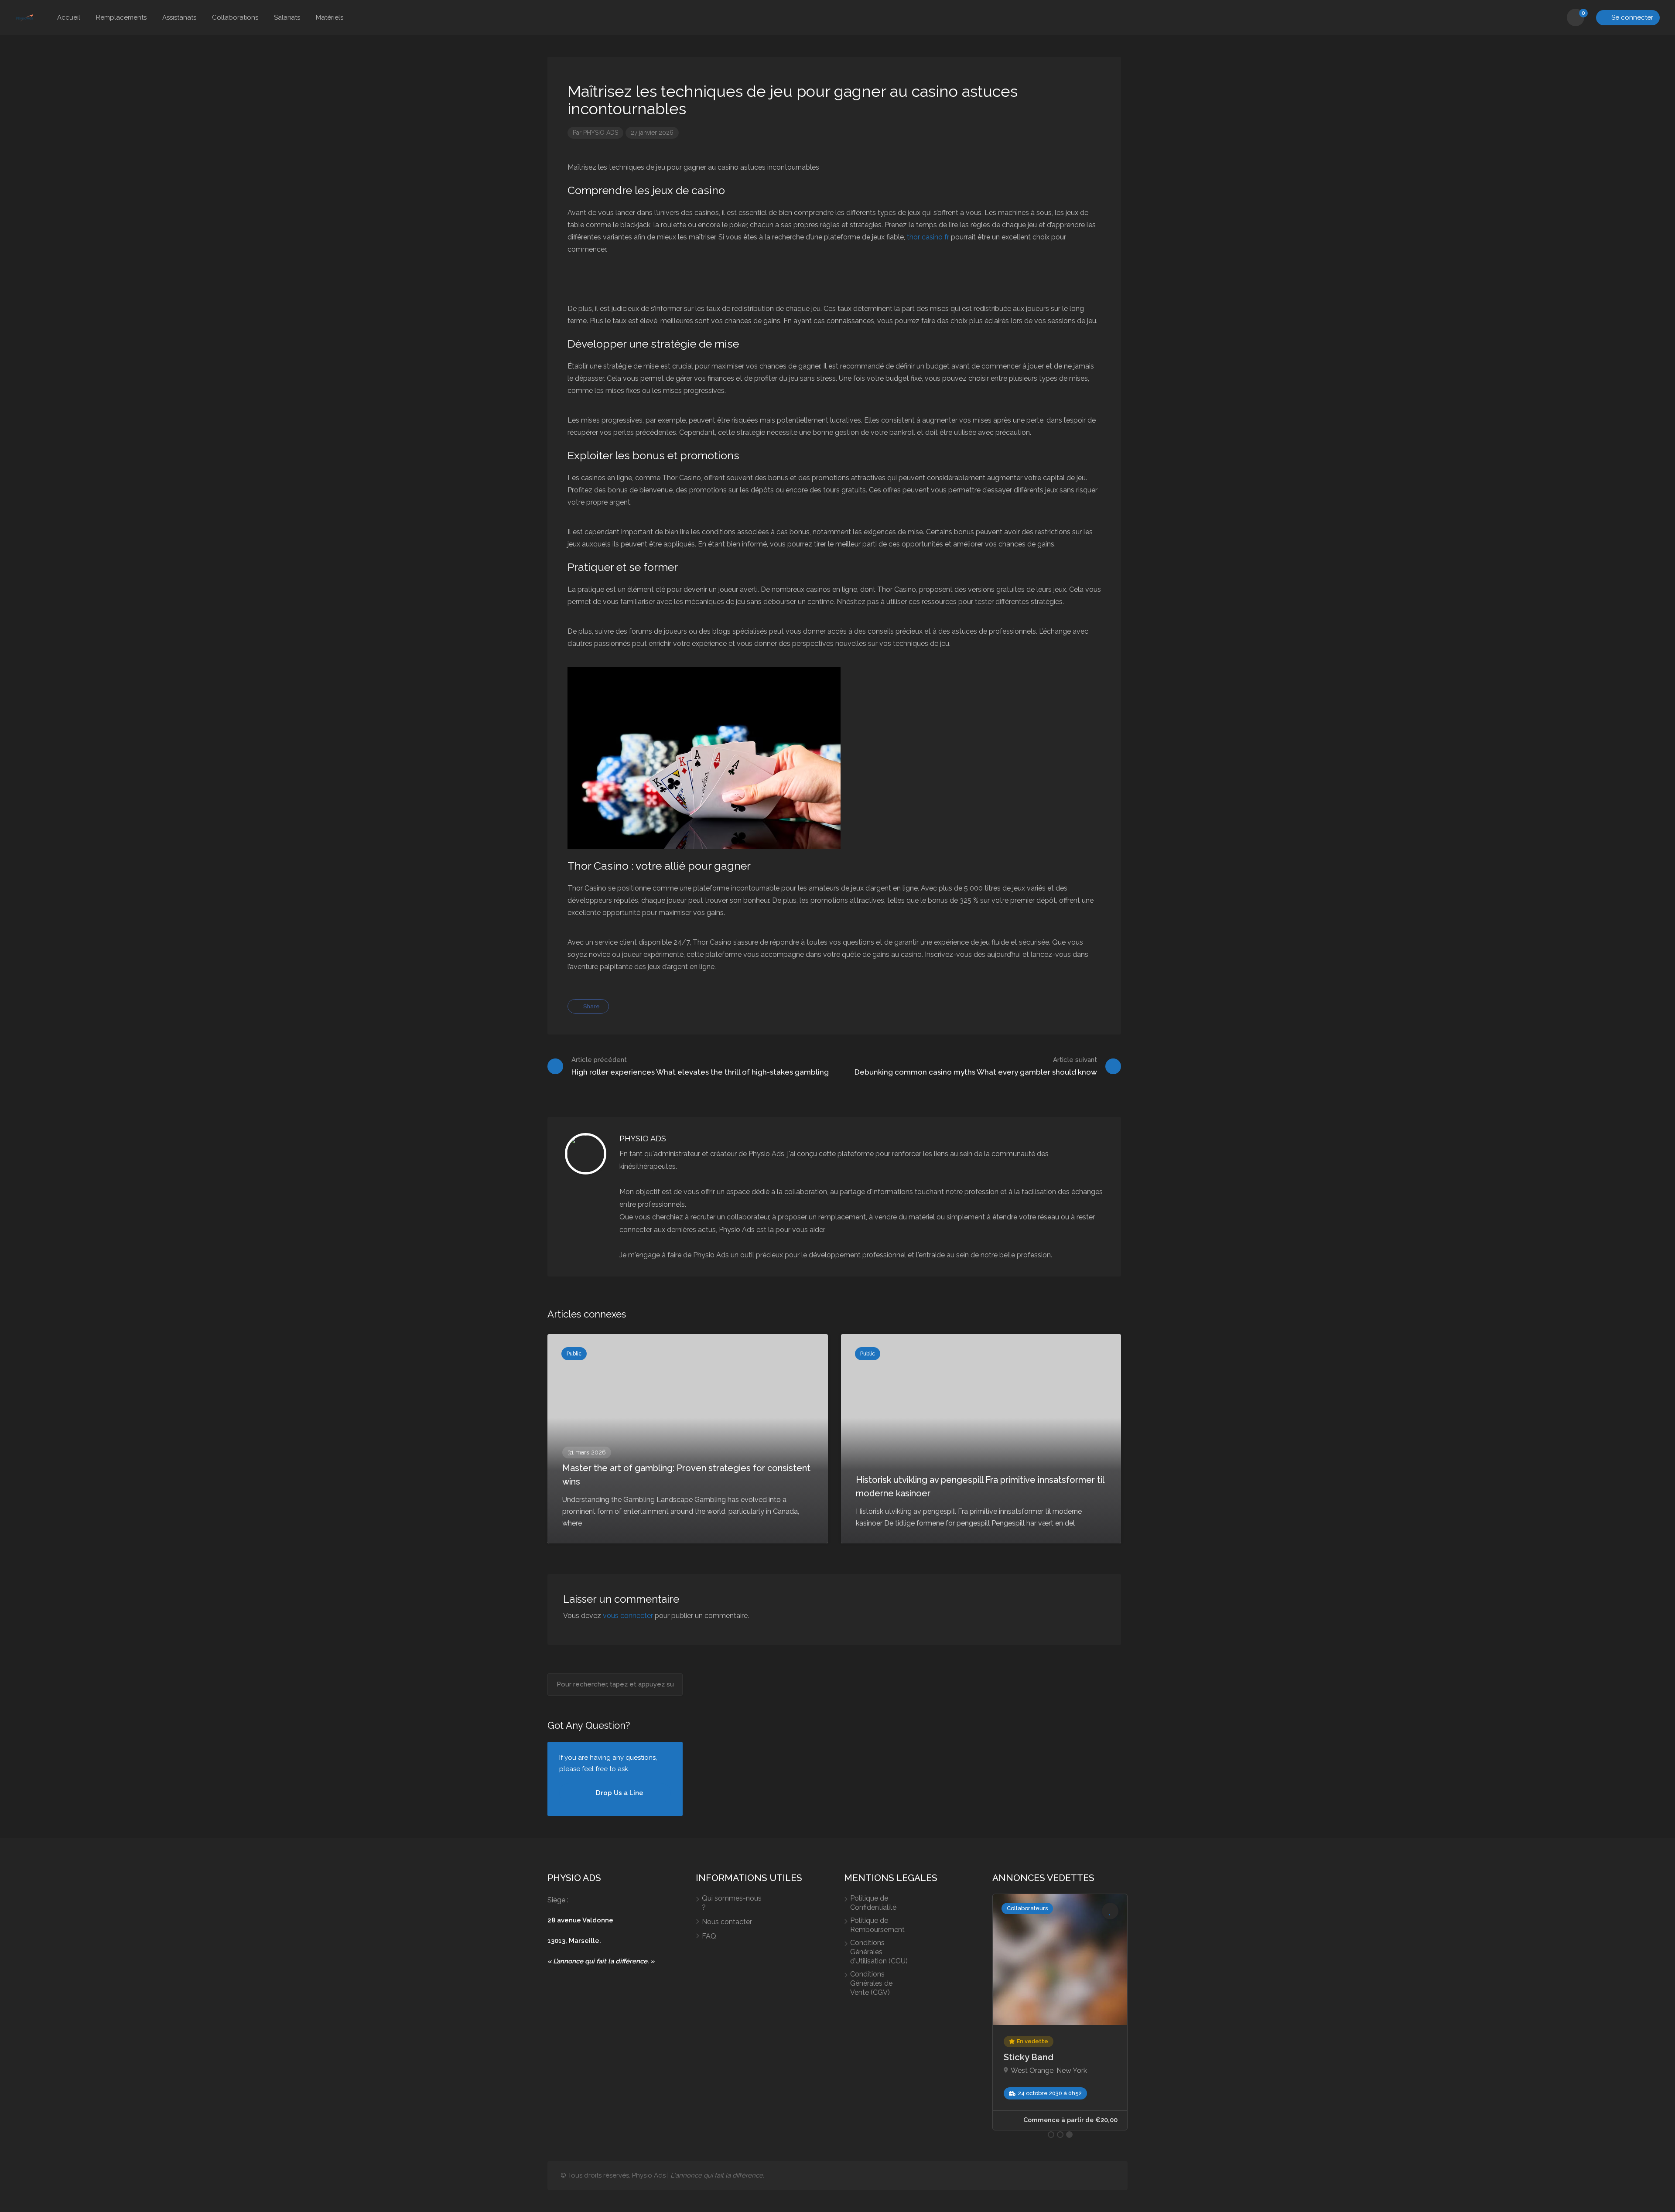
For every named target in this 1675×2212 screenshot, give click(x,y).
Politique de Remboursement (877, 1925)
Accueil (69, 17)
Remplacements (121, 17)
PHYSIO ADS (601, 133)
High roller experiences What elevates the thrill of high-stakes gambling (700, 1066)
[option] (1000, 2012)
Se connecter (1631, 17)
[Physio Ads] (25, 18)
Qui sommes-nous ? (732, 1903)
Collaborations (235, 17)
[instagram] (1109, 2176)
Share (591, 1006)
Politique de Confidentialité (873, 1903)
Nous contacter (727, 1922)
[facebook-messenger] (1095, 2176)
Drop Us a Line (619, 1793)
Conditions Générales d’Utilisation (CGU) (879, 1952)
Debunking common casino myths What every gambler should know (976, 1066)
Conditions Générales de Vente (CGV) (871, 1983)
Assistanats (179, 17)
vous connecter (628, 1616)
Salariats (287, 17)
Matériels (330, 17)
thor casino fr (928, 237)
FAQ (709, 1936)
